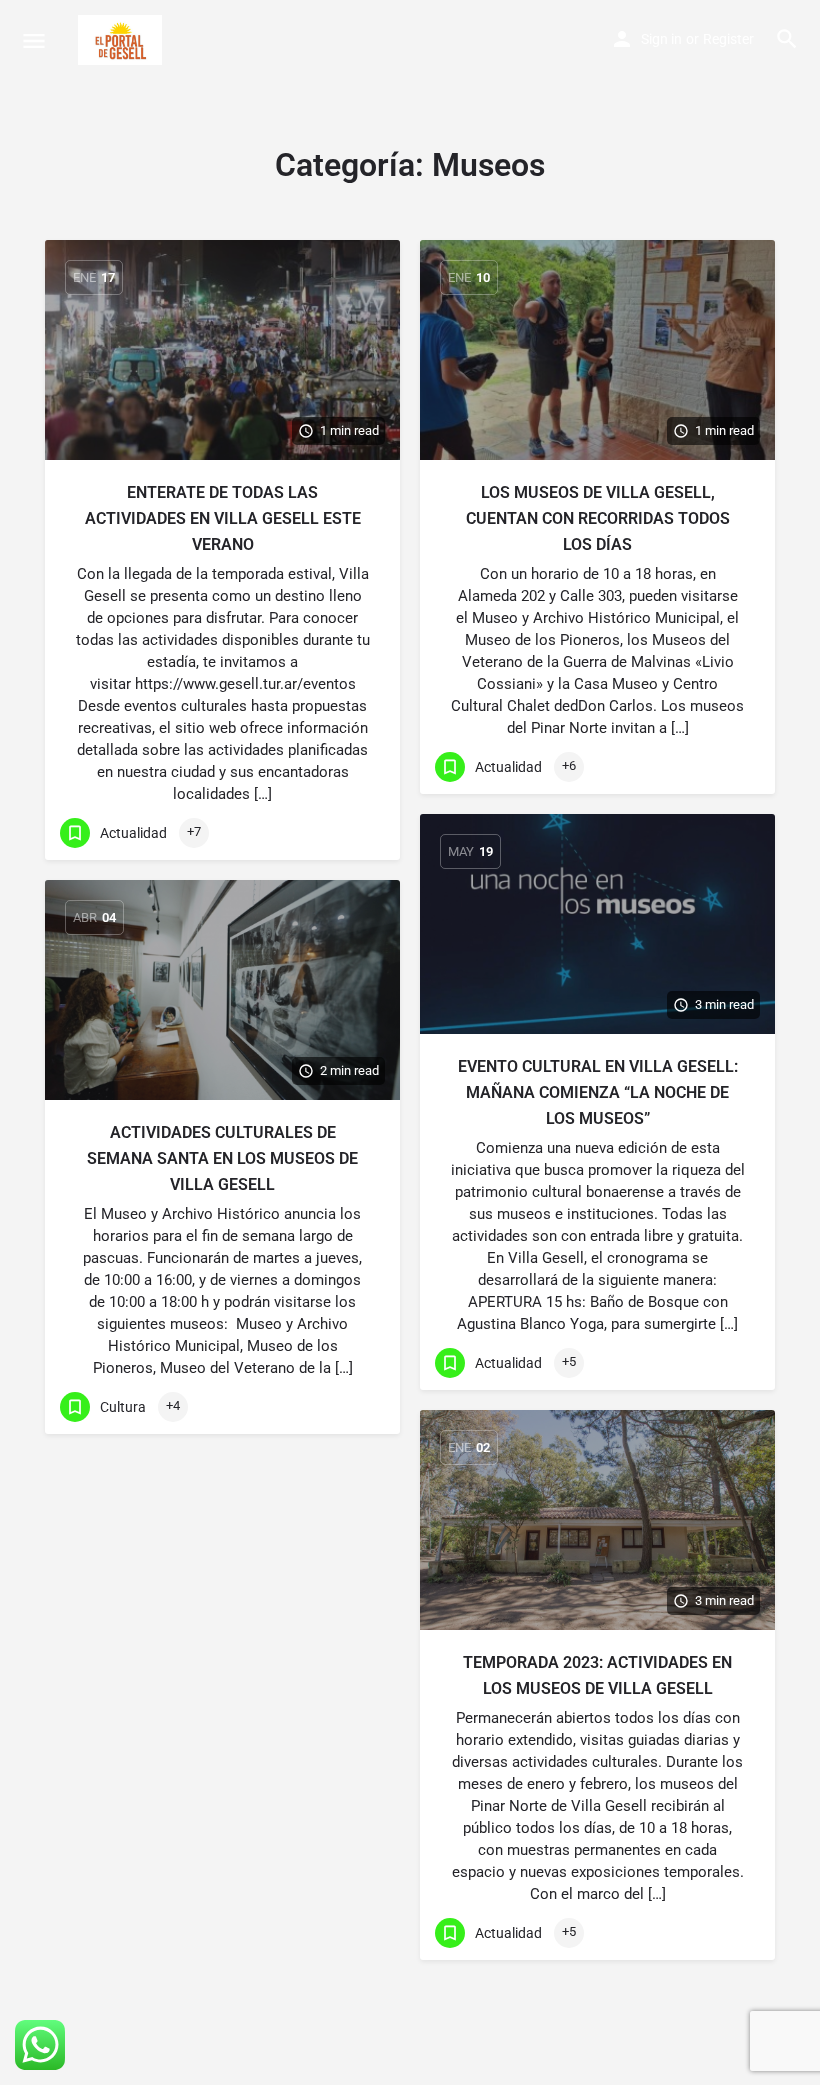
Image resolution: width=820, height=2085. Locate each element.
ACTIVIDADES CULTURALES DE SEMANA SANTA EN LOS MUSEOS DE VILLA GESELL (222, 1158)
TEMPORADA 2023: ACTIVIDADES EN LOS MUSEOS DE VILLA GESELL (597, 1675)
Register (728, 39)
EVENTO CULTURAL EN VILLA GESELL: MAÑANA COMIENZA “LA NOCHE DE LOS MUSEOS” (598, 1092)
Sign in (661, 39)
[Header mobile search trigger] (787, 39)
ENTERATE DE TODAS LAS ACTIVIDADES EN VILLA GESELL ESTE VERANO (223, 518)
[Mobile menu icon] (34, 40)
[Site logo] (122, 40)
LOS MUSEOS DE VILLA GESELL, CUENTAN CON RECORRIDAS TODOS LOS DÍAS (598, 518)
